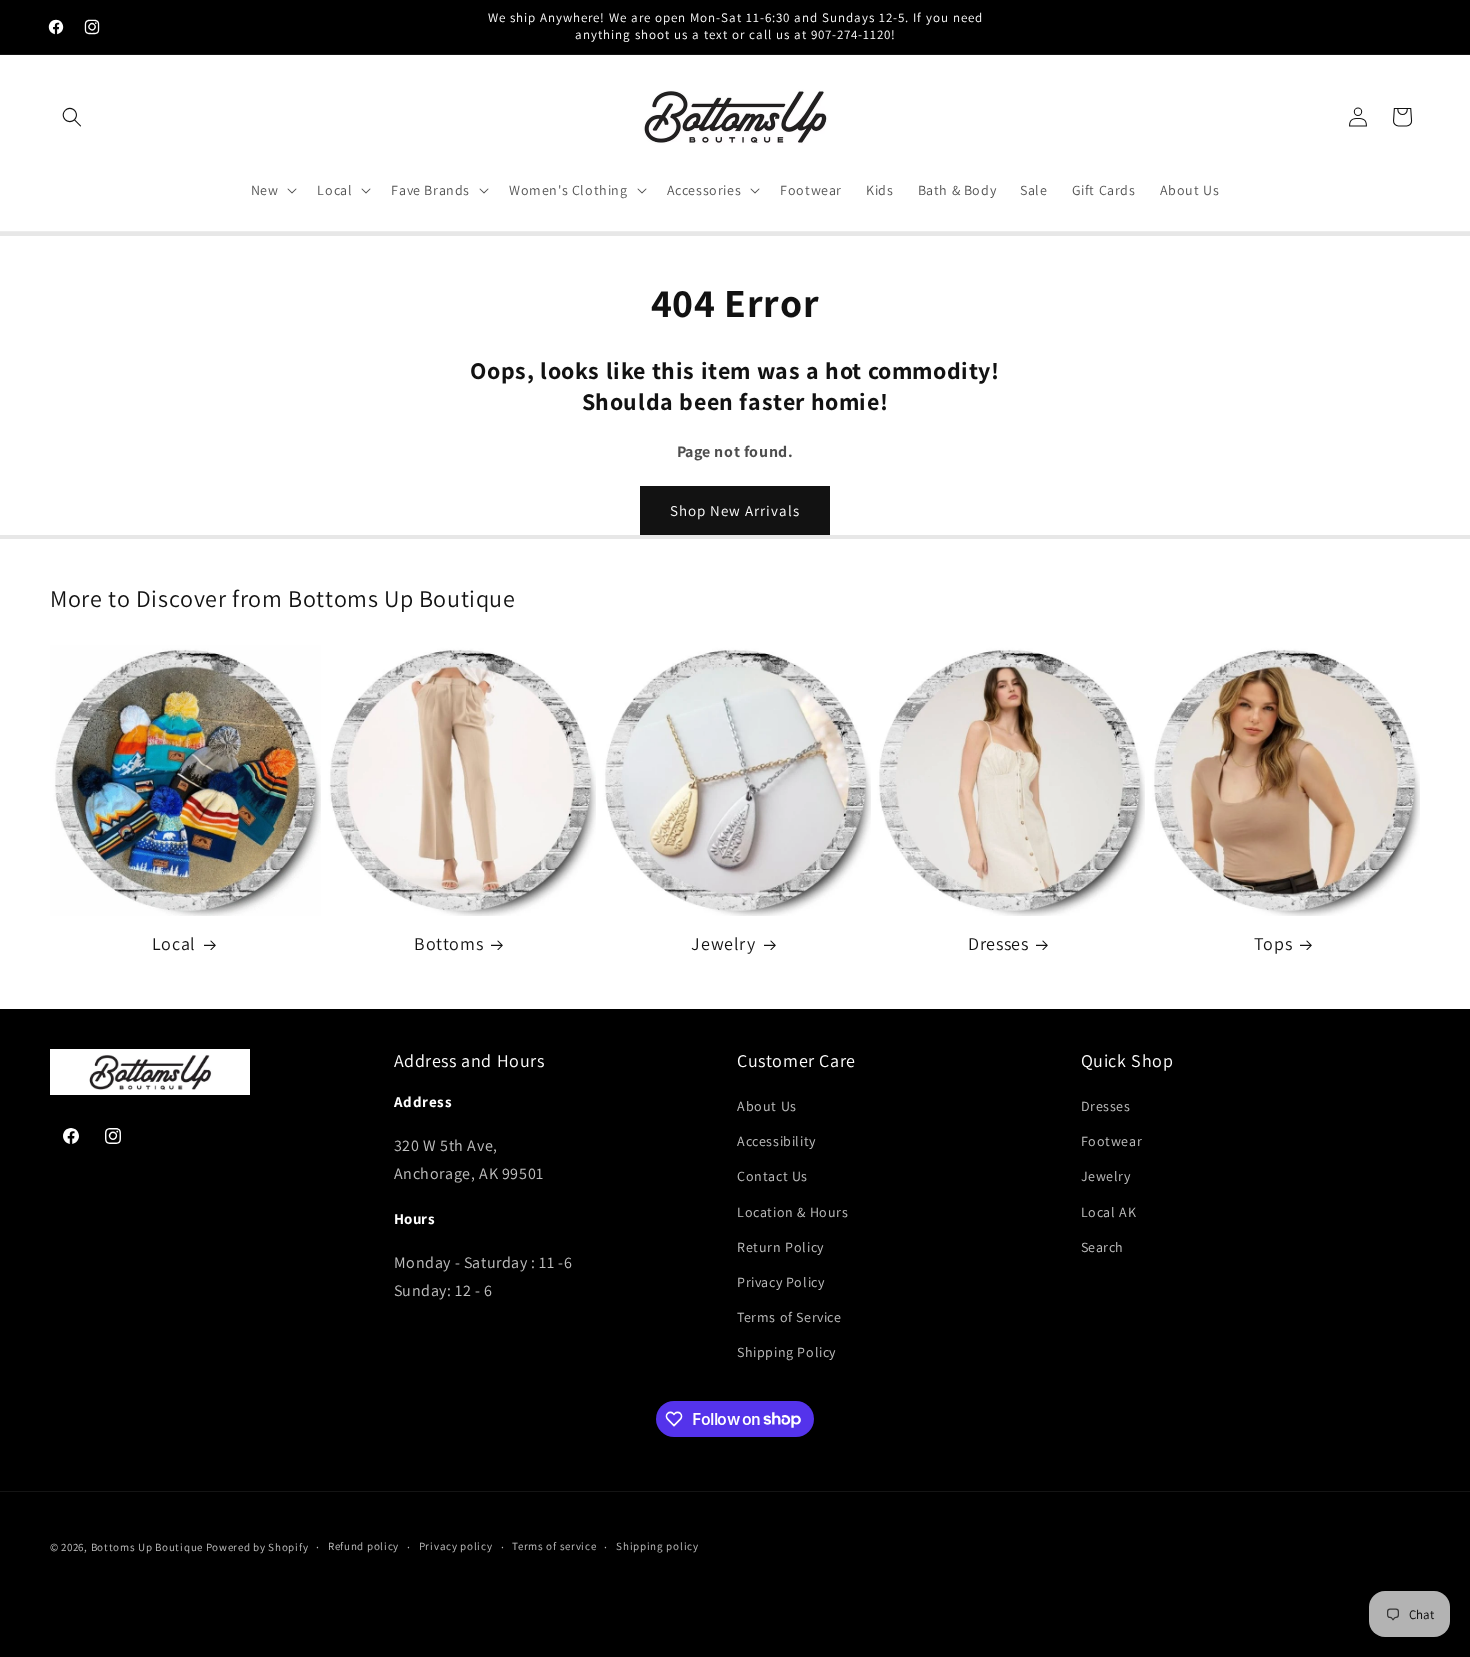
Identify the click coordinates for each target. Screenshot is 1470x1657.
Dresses (998, 943)
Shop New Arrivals (735, 510)
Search (1103, 1247)
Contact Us (772, 1176)
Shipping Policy (786, 1352)
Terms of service (554, 1546)
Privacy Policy (780, 1282)
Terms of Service (789, 1317)
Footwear (1112, 1141)
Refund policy (363, 1546)
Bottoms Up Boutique (147, 1547)
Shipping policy (657, 1546)
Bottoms (448, 943)
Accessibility (776, 1141)
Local (174, 943)
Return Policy (780, 1247)
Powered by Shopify (257, 1547)
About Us (767, 1106)
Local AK (1109, 1212)
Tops (1273, 943)
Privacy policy (456, 1546)
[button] (72, 117)
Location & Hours (793, 1212)
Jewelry (723, 943)
